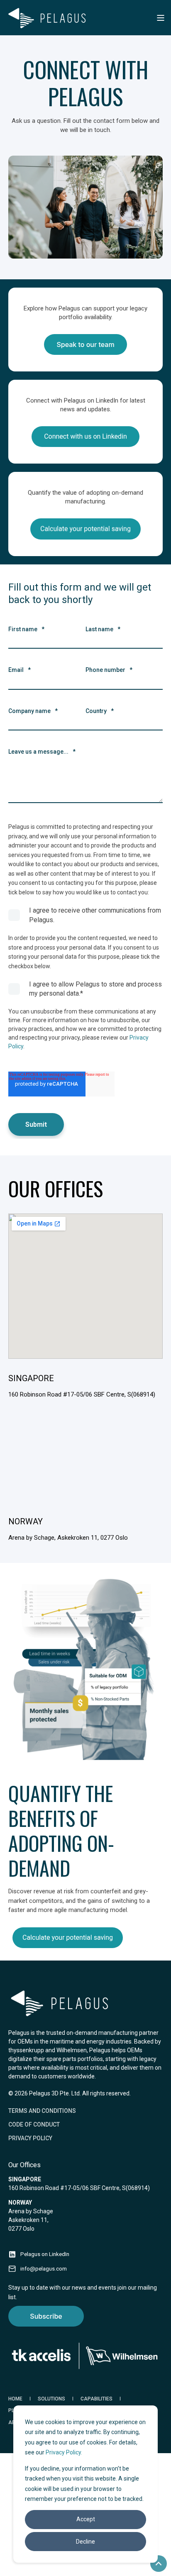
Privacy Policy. (64, 2452)
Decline (85, 2542)
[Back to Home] (48, 18)
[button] (159, 2564)
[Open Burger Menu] (161, 18)
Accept (86, 2519)
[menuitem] (42, 2111)
